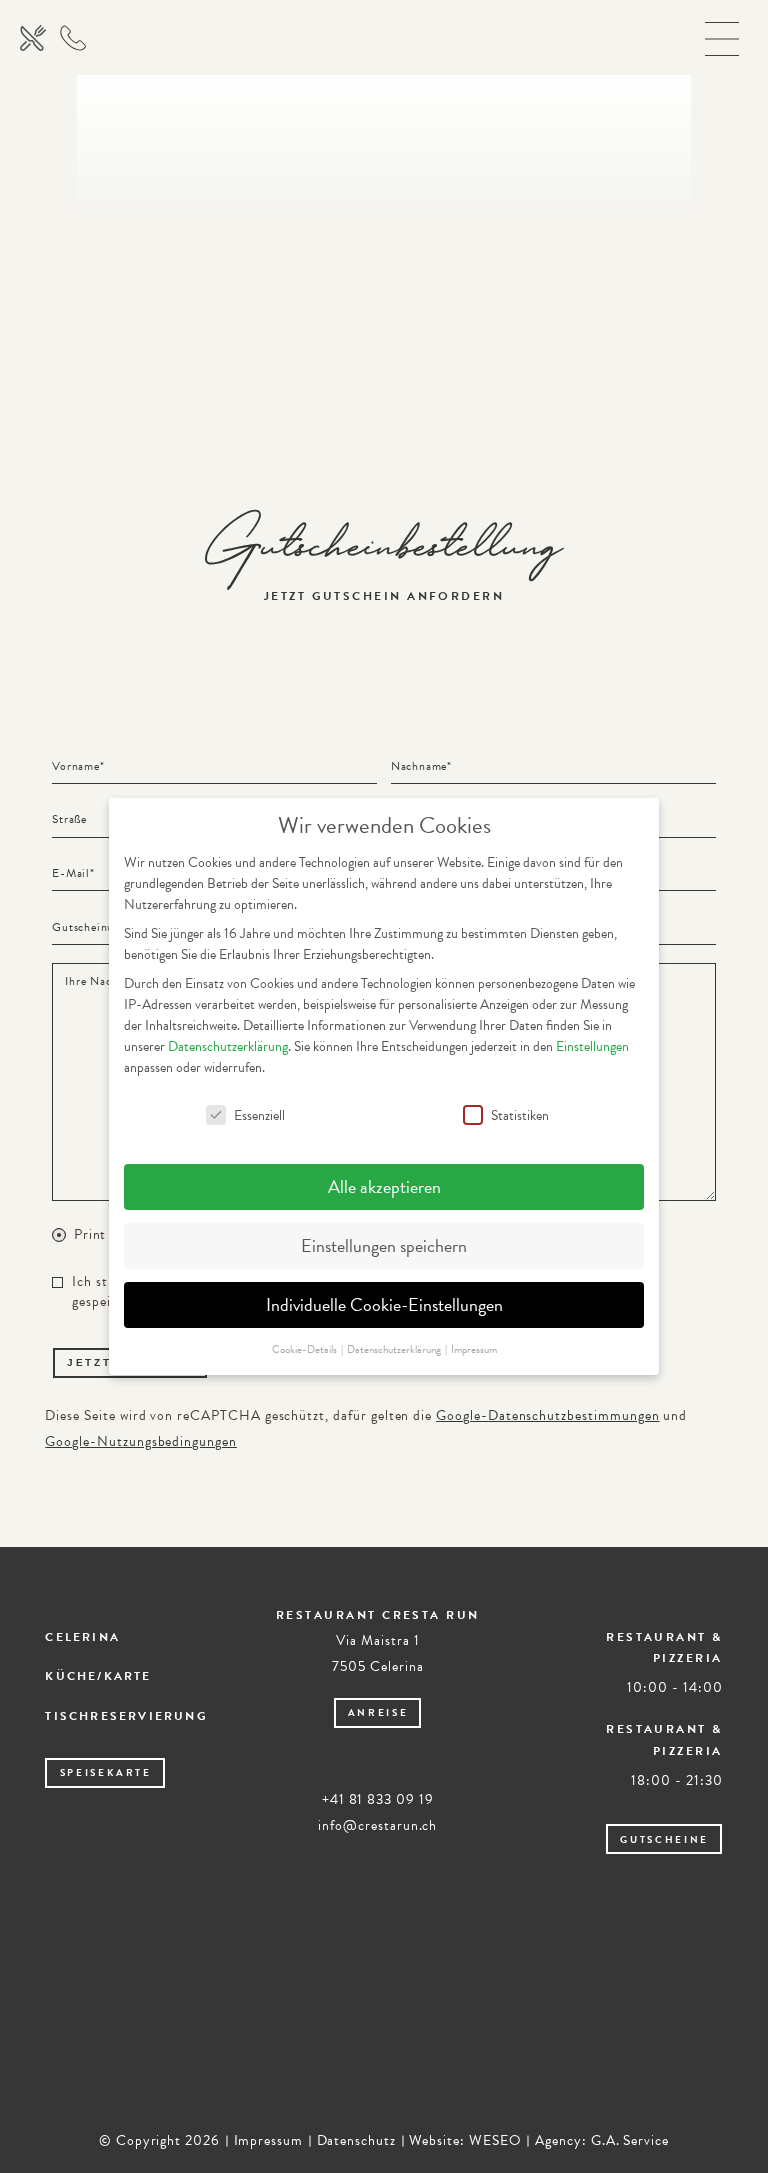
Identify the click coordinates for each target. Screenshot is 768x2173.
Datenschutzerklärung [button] (395, 1349)
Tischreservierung (126, 1716)
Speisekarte (106, 1772)
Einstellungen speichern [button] (384, 1245)
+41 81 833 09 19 (378, 1799)
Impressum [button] (474, 1349)
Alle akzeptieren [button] (384, 1186)
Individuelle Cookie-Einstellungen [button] (384, 1304)
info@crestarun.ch (377, 1825)
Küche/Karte (98, 1676)
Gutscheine (664, 1839)
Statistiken (520, 1115)
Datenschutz (356, 2140)
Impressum (269, 2140)
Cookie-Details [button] (305, 1349)
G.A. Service (630, 2140)
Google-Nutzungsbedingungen (141, 1441)
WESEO (495, 2140)
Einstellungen (592, 1046)
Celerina (82, 1637)
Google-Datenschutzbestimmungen (547, 1415)
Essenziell (259, 1115)
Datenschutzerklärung (228, 1046)
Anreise (378, 1712)
